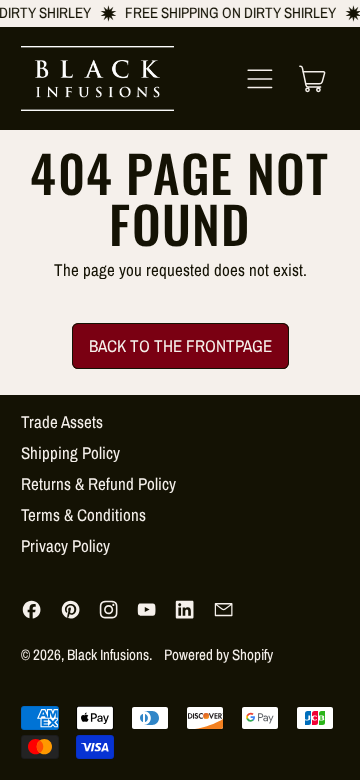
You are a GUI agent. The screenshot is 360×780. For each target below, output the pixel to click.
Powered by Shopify (218, 654)
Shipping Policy (70, 452)
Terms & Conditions (83, 514)
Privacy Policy (65, 545)
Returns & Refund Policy (98, 483)
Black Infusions (108, 654)
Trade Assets (62, 421)
